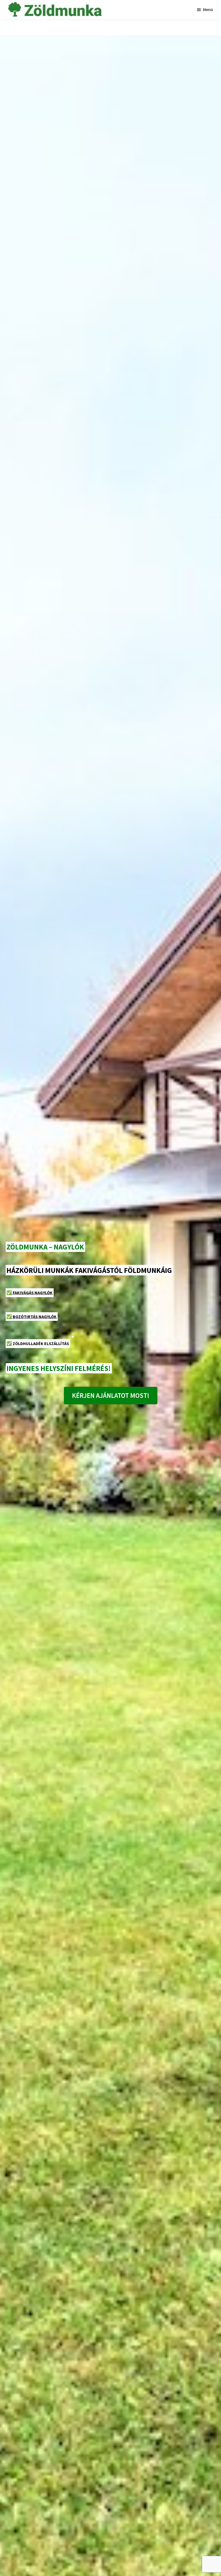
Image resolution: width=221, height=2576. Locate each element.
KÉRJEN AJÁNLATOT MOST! (111, 1395)
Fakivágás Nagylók (30, 1293)
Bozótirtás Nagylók (32, 1317)
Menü (208, 9)
